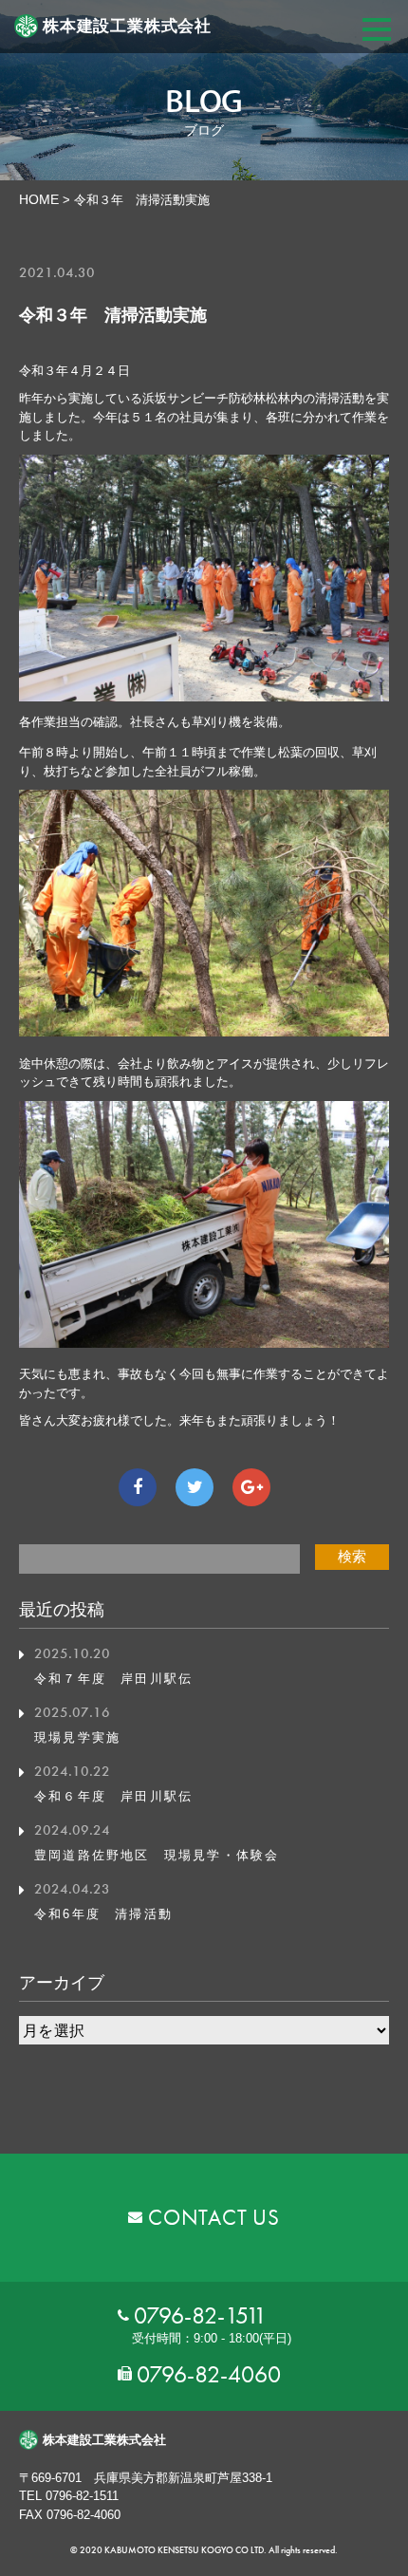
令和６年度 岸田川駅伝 (113, 1796)
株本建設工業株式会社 (127, 26)
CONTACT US (214, 2217)
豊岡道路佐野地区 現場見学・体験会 (157, 1855)
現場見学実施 (77, 1737)
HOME (39, 199)
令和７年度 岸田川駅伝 (113, 1679)
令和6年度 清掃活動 (103, 1914)
